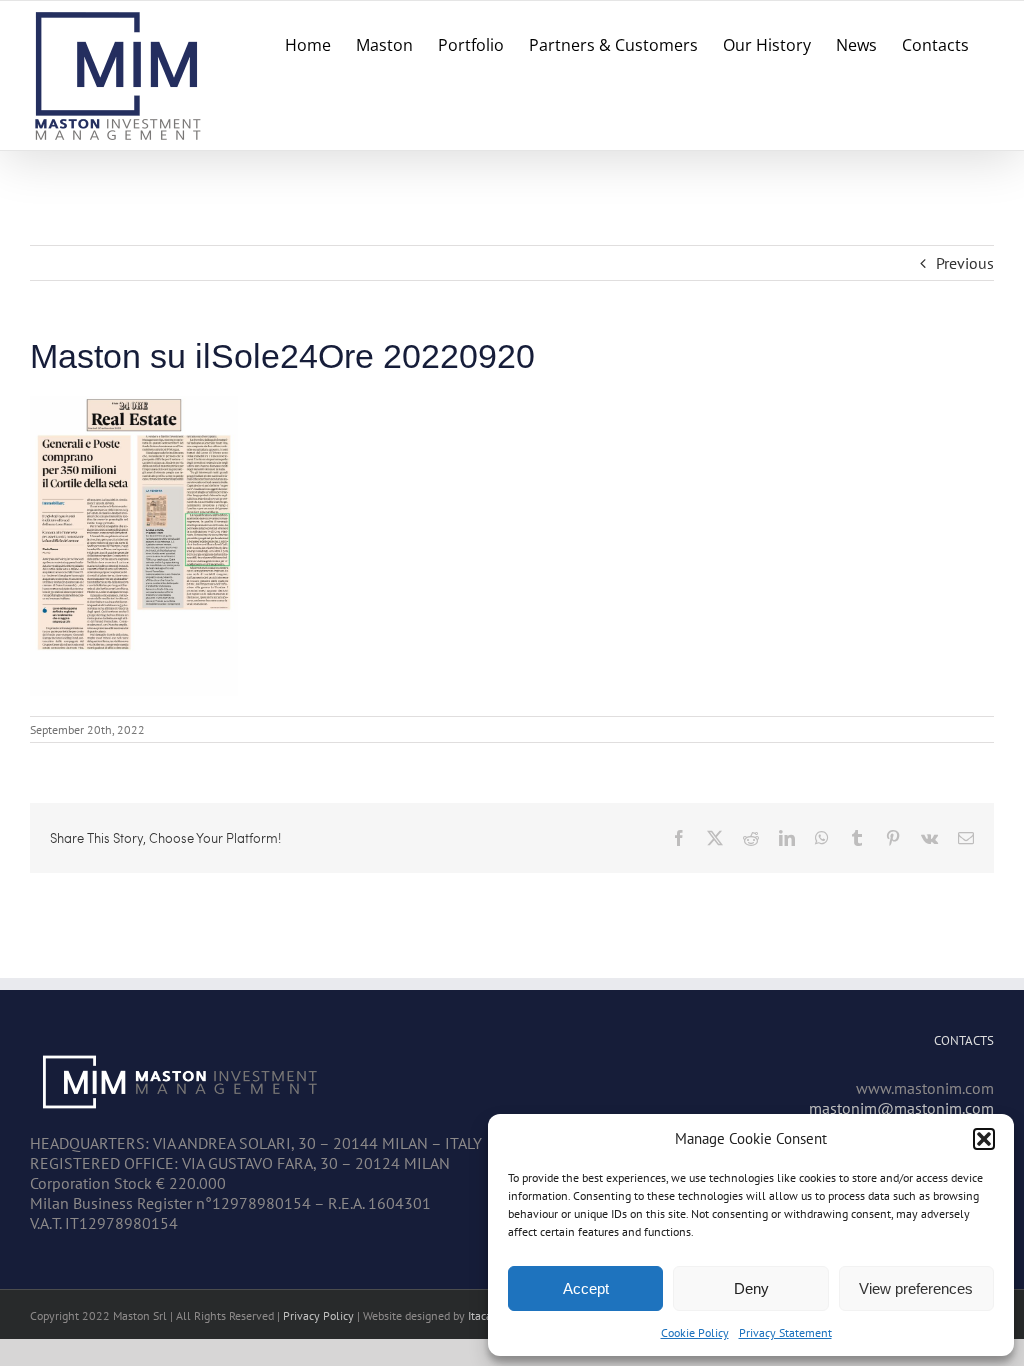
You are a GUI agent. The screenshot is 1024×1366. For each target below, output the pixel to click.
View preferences (916, 1288)
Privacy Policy (318, 1315)
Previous (965, 263)
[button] (984, 1139)
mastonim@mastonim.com (901, 1108)
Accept (586, 1288)
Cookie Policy (695, 1332)
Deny (751, 1288)
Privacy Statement (785, 1332)
